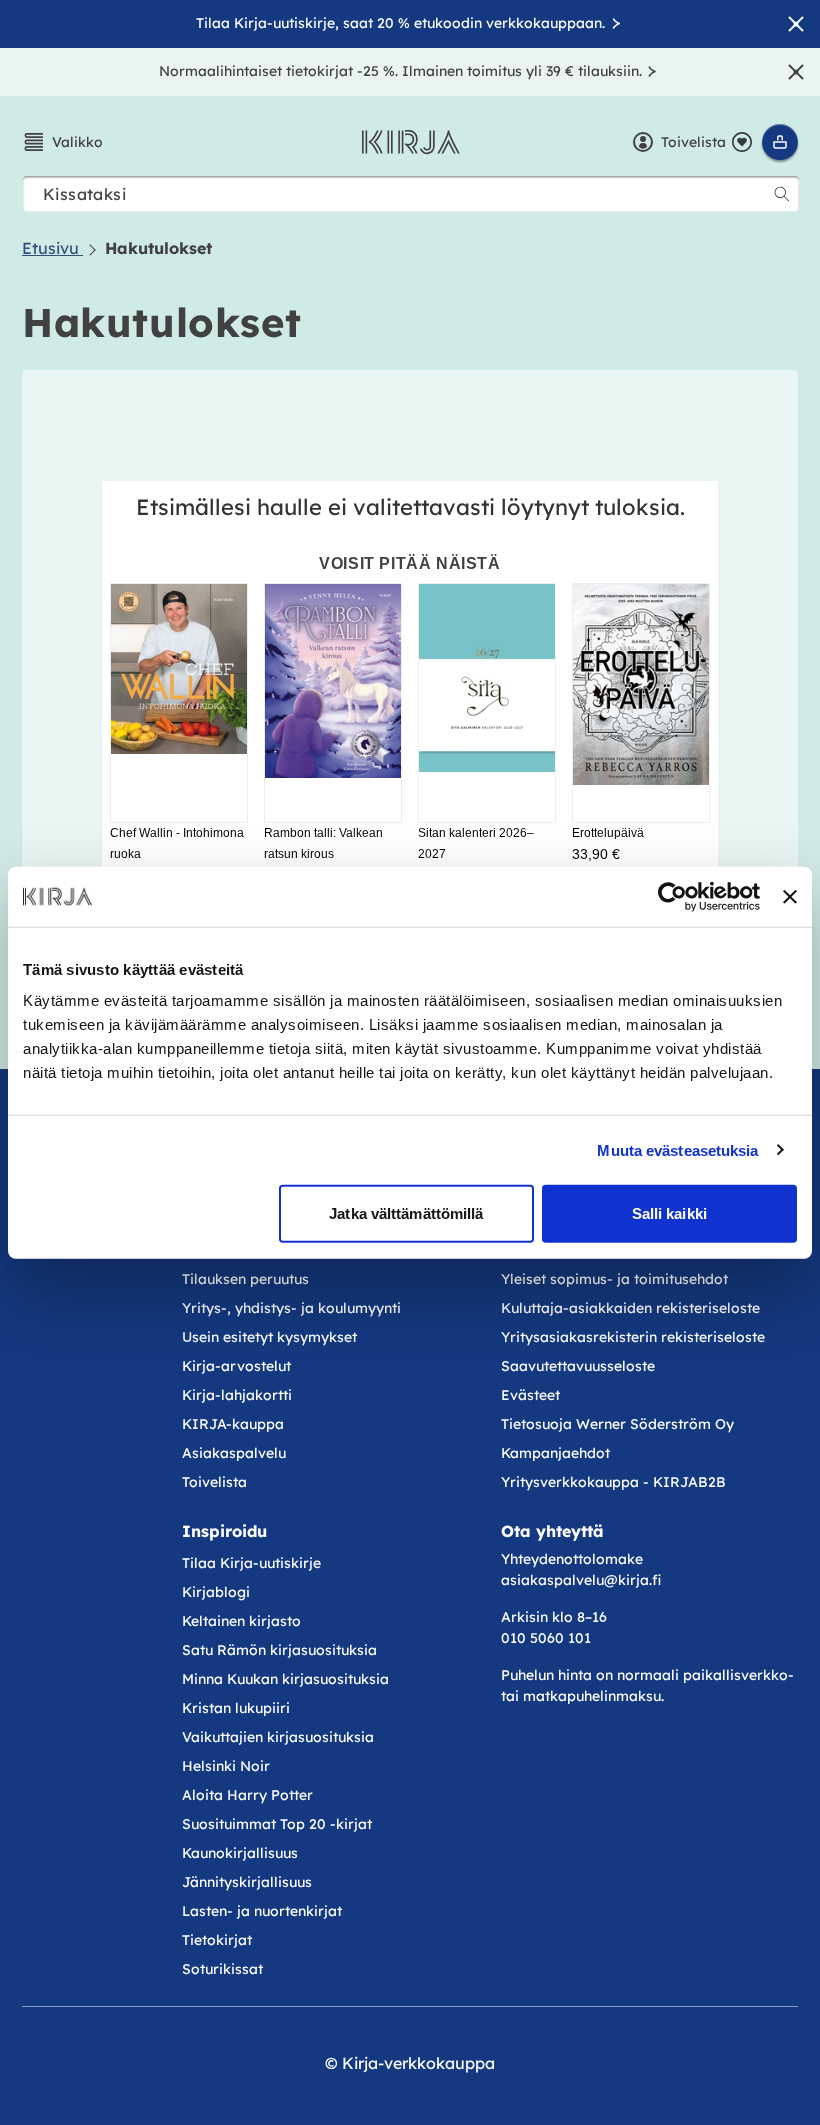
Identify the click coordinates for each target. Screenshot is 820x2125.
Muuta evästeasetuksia (677, 1149)
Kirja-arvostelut (236, 1366)
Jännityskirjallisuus (247, 1882)
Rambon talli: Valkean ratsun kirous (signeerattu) (323, 854)
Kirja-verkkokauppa (418, 2063)
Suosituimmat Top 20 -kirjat (277, 1824)
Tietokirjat (217, 1940)
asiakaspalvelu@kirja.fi (581, 1580)
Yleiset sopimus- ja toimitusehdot (614, 1279)
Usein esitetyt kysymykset (269, 1337)
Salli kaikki (669, 1213)
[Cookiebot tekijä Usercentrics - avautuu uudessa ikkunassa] (672, 896)
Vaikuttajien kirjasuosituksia (278, 1737)
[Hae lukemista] (782, 194)
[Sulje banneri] (790, 896)
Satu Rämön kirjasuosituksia (279, 1650)
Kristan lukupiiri (236, 1708)
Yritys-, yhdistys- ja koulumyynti (291, 1308)
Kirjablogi (216, 1592)
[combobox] (411, 193)
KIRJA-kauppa (233, 1424)
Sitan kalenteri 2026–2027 (476, 844)
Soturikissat (222, 1969)
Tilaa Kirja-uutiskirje (251, 1563)
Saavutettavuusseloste (578, 1366)
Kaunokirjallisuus (240, 1853)
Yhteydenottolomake (572, 1559)
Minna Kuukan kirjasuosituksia (285, 1679)
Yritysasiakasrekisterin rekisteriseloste (635, 1337)
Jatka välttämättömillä (406, 1213)
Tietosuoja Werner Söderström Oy (617, 1424)
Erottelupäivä (608, 833)
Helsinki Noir (226, 1766)
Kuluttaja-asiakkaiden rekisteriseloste (630, 1308)
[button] (62, 142)
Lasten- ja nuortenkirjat (262, 1911)
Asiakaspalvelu (234, 1453)
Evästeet (530, 1395)
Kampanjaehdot (555, 1453)
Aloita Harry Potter (247, 1795)
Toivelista (214, 1482)
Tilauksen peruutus (245, 1279)
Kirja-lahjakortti (237, 1395)
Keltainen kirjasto (241, 1621)
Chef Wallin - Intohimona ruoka (177, 844)
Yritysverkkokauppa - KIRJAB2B (613, 1482)
